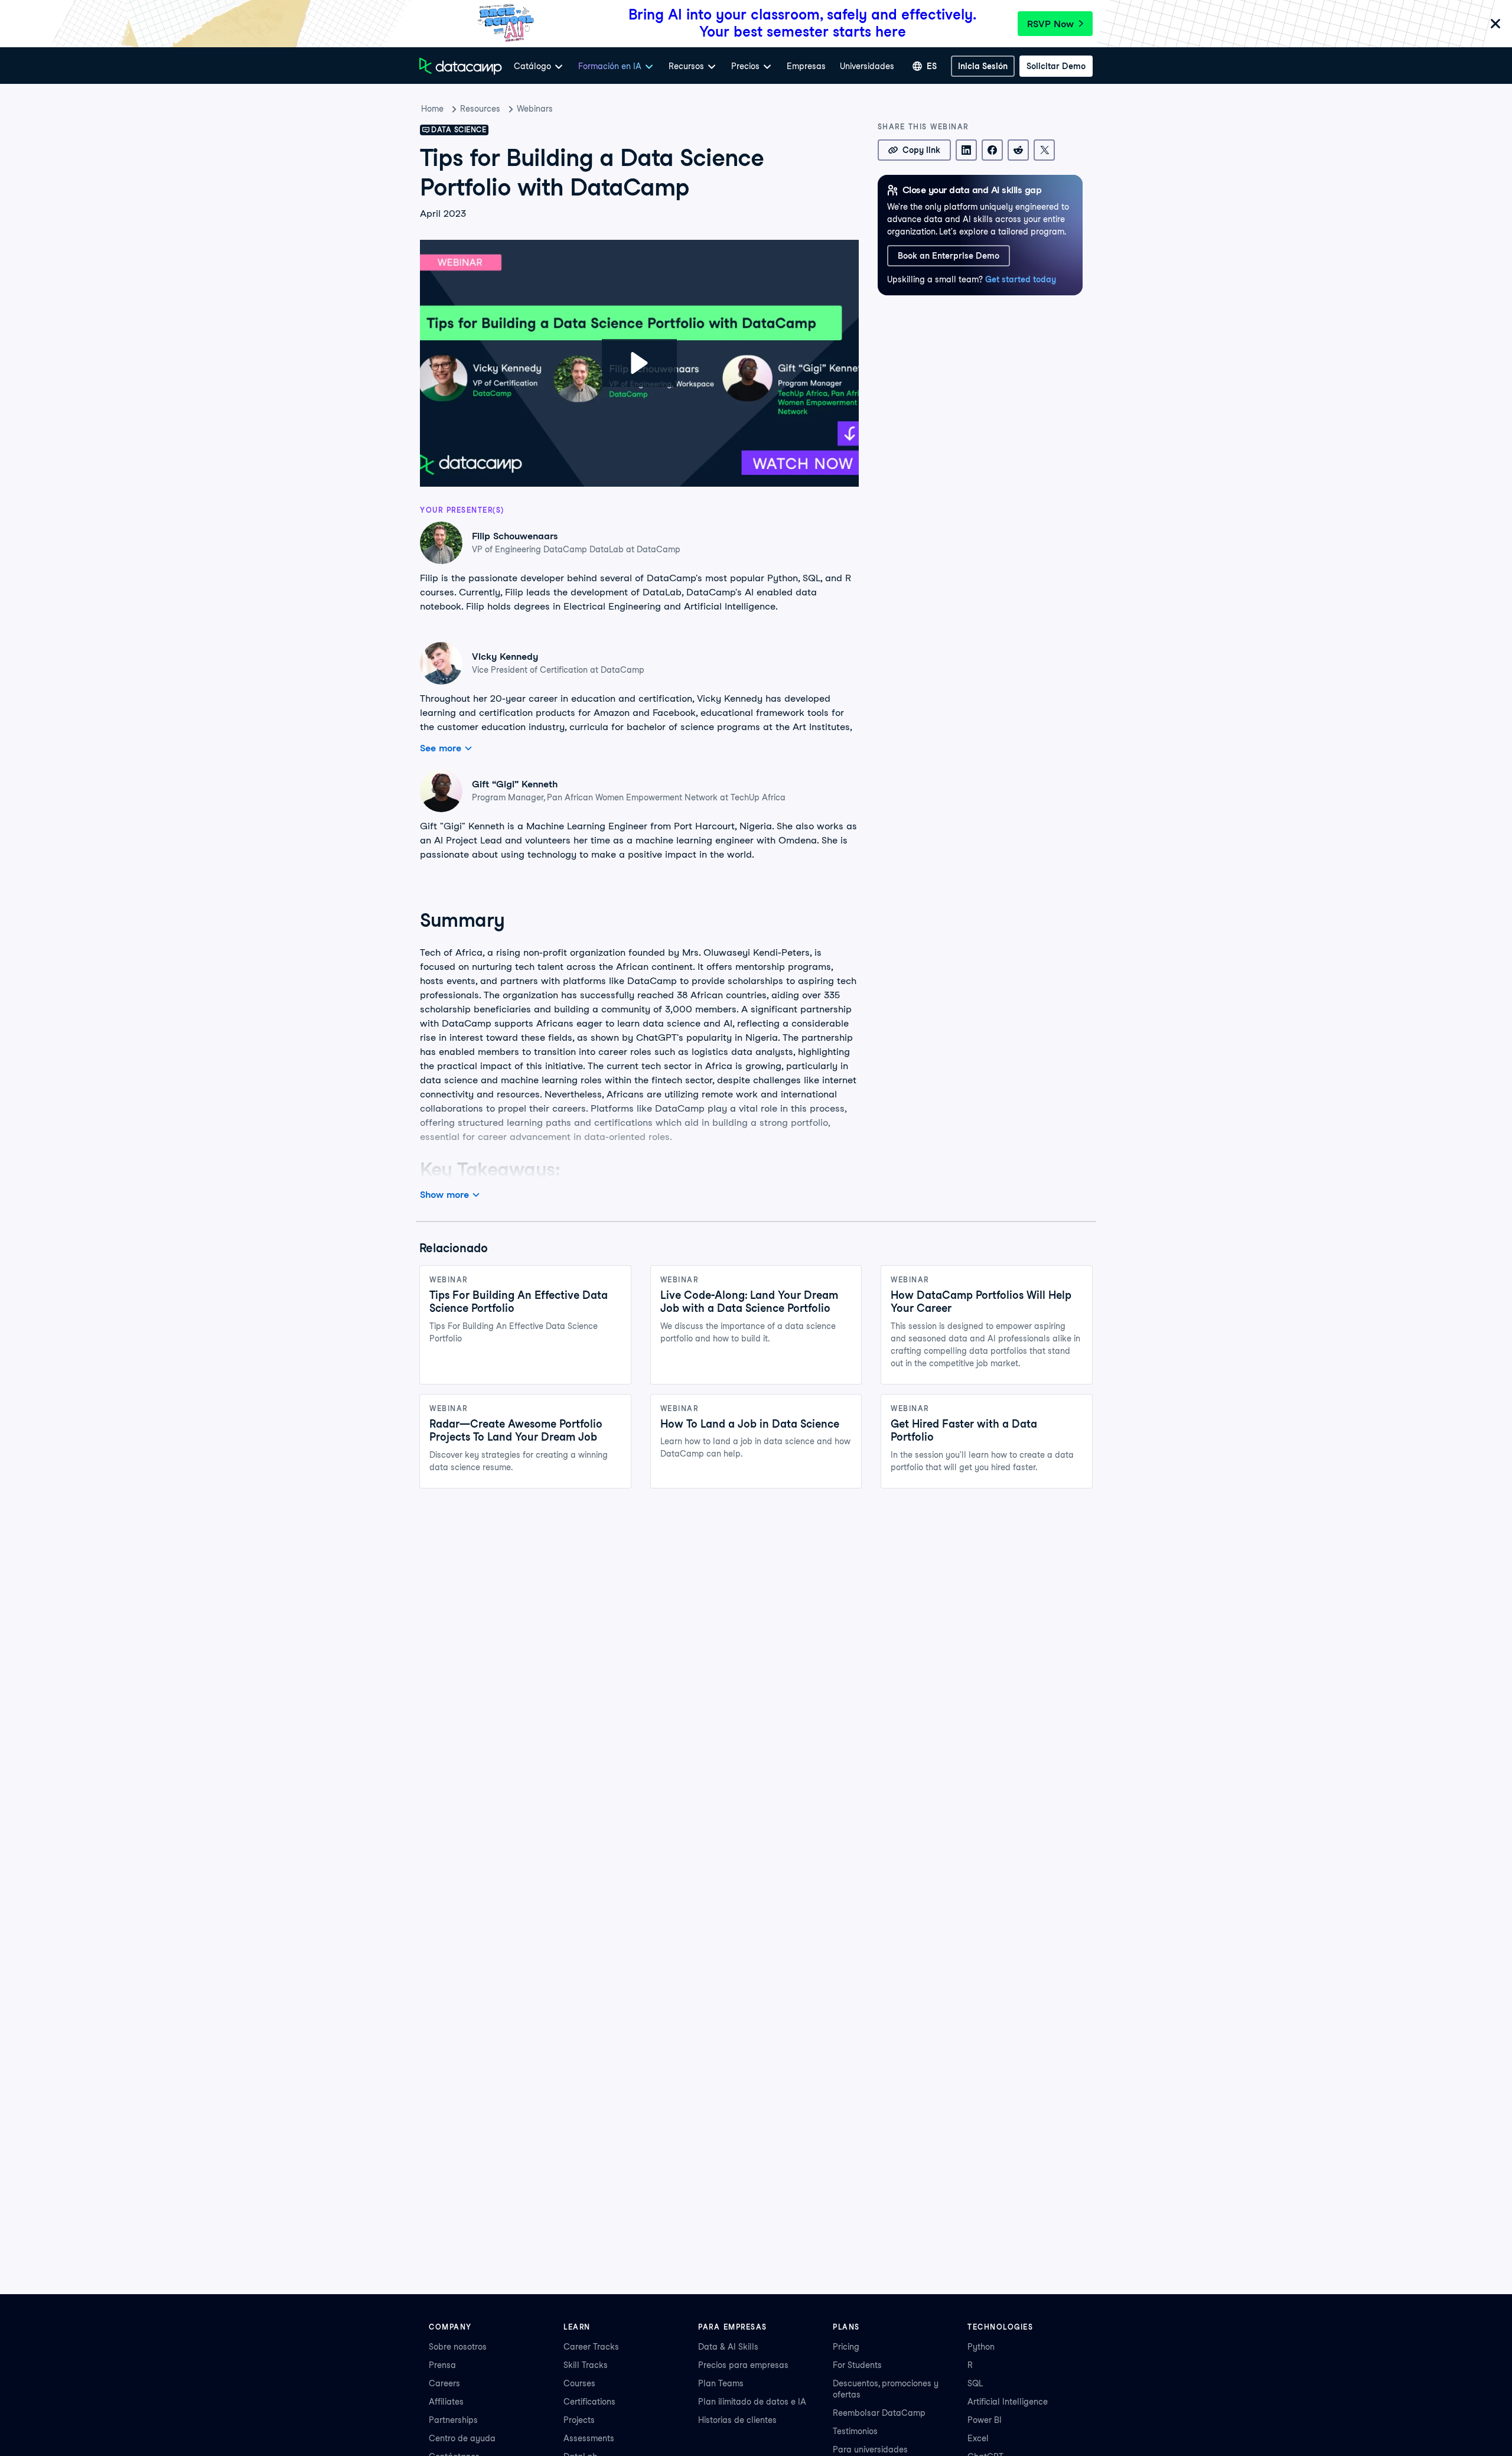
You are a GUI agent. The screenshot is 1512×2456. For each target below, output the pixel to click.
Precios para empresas (743, 2365)
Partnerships (453, 2420)
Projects (579, 2420)
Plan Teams (721, 2383)
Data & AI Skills (728, 2347)
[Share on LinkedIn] (966, 150)
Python (981, 2347)
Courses (579, 2383)
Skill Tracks (586, 2365)
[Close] (1495, 25)
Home (432, 109)
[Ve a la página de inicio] (461, 66)
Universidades (867, 66)
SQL (975, 2383)
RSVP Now (1050, 24)
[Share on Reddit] (1018, 150)
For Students (857, 2365)
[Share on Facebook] (992, 150)
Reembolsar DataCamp (879, 2413)
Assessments (589, 2438)
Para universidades (870, 2450)
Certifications (589, 2402)
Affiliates (446, 2402)
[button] (639, 363)
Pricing (846, 2347)
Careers (444, 2383)
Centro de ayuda (462, 2438)
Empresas (806, 66)
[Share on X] (1044, 150)
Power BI (985, 2420)
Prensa (442, 2365)
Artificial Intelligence (1008, 2402)
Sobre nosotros (458, 2347)
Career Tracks (591, 2347)
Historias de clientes (737, 2420)
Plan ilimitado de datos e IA (752, 2402)
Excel (978, 2438)
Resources (480, 109)
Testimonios (855, 2431)
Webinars (535, 109)
